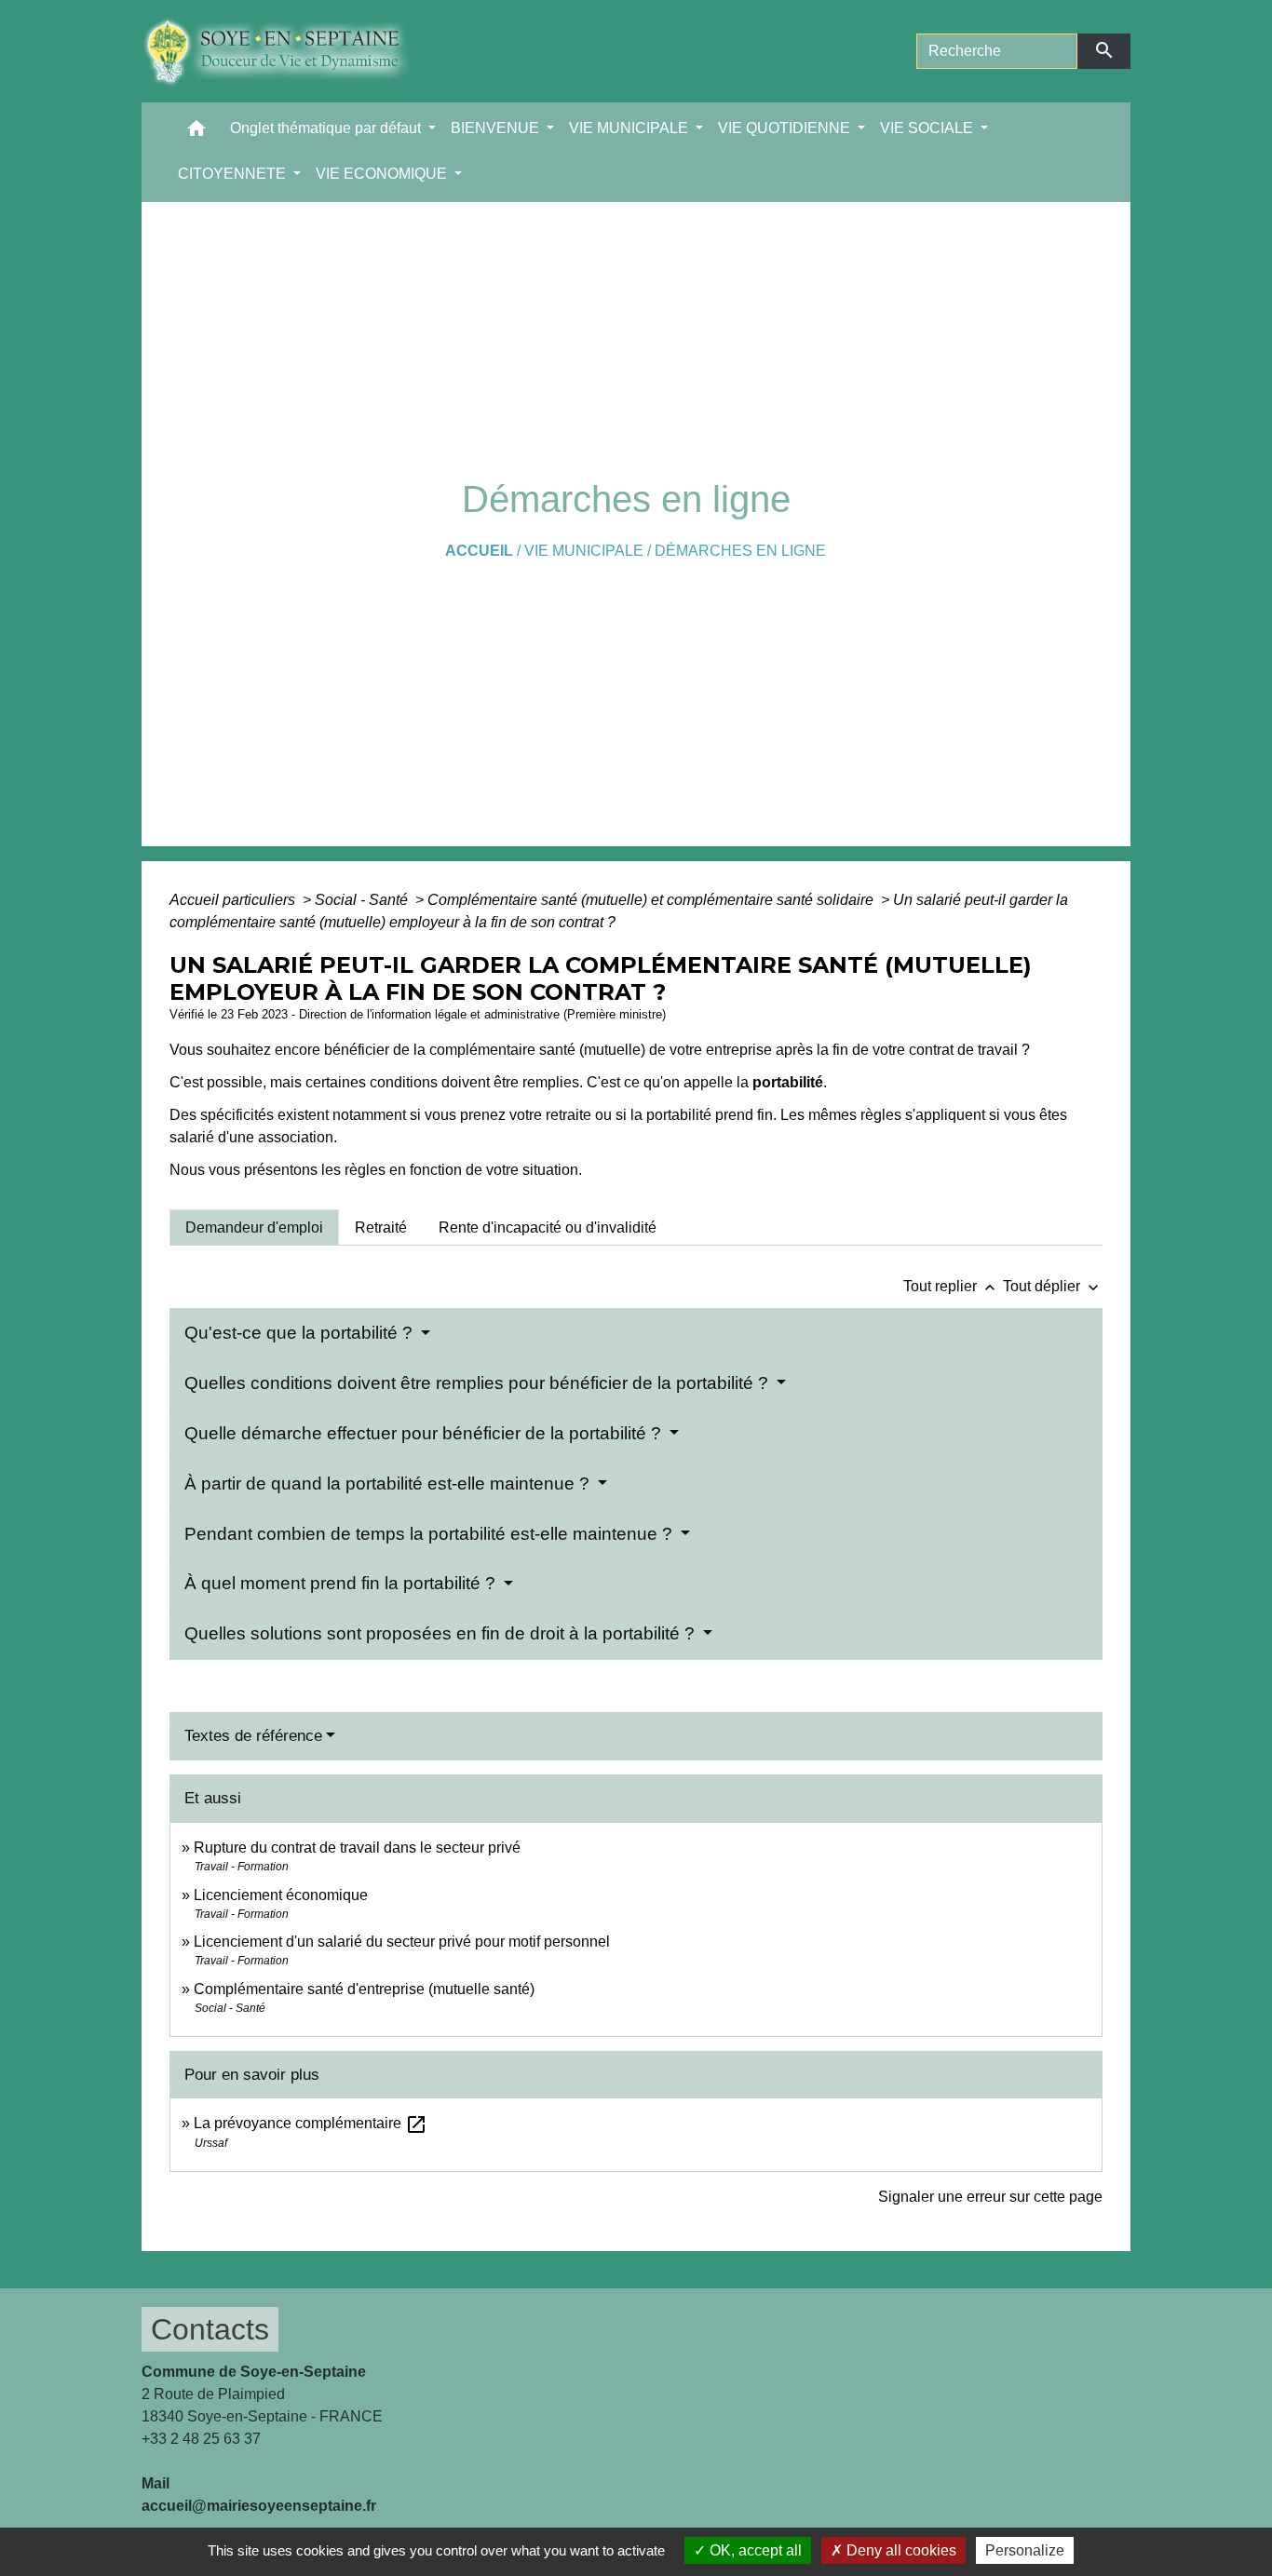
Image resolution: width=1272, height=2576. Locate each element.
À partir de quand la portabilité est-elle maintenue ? (389, 1484)
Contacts (210, 2329)
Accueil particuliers (234, 900)
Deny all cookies (900, 2550)
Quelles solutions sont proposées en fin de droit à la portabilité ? (442, 1633)
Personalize (1025, 2550)
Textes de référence (253, 1736)
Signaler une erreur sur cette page (990, 2197)
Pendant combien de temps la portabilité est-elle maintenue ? (431, 1534)
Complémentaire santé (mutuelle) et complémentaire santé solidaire (652, 900)
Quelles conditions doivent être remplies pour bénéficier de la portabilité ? (479, 1383)
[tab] (254, 1227)
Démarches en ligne (740, 551)
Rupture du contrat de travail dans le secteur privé (357, 1848)
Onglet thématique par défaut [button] (327, 128)
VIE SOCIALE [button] (928, 128)
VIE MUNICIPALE (584, 551)
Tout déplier (1053, 1286)
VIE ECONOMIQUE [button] (383, 174)
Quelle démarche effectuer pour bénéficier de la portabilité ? (425, 1433)
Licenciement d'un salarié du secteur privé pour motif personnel (402, 1942)
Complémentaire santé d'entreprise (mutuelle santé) (364, 1989)
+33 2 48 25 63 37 (201, 2439)
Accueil (479, 551)
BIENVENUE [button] (497, 128)
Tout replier (951, 1286)
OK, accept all (754, 2550)
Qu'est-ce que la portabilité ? (301, 1333)
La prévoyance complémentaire (311, 2123)
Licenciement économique (281, 1895)
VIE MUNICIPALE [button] (630, 128)
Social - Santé (363, 900)
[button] (196, 133)
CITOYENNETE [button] (234, 174)
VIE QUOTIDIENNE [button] (786, 128)
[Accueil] (291, 51)
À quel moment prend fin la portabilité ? (342, 1583)
